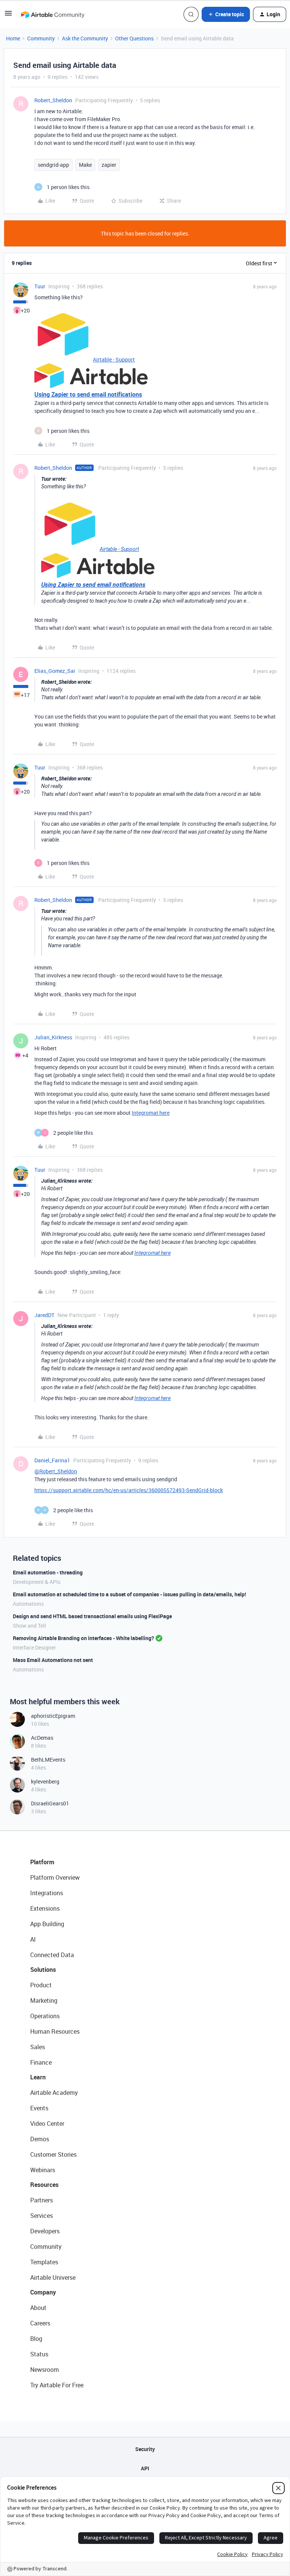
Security (145, 2449)
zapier (109, 165)
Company (43, 2292)
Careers (40, 2323)
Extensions (45, 1908)
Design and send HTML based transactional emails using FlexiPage (92, 1616)
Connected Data (52, 1955)
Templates (44, 2262)
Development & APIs (37, 1582)
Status (39, 2354)
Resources (44, 2185)
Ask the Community (85, 38)
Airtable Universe (53, 2277)
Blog (36, 2339)
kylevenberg (45, 1781)
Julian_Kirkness (53, 1037)
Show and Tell (29, 1626)
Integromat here (151, 1113)
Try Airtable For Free (57, 2385)
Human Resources (55, 2031)
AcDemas (42, 1738)
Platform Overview (55, 1877)
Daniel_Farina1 (52, 1460)
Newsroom (45, 2370)
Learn (38, 2077)
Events (39, 2108)
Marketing (44, 2000)
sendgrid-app (53, 165)
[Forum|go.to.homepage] (52, 14)
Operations (45, 2016)
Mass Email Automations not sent (53, 1660)
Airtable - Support (114, 359)
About (38, 2308)
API (145, 2468)
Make (85, 165)
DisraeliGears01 (50, 1803)
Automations (28, 1604)
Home (13, 38)
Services (42, 2216)
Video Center (47, 2124)
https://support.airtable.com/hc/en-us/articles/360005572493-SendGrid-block (129, 1490)
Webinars (43, 2170)
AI (33, 1939)
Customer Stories (53, 2154)
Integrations (47, 1893)
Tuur (40, 286)
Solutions (43, 1970)
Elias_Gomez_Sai (55, 671)
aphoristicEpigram (53, 1716)
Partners (42, 2200)
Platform (42, 1862)
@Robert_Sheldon (56, 1471)
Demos (40, 2139)
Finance (41, 2062)
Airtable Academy (54, 2093)
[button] (8, 16)
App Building (47, 1924)
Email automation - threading (48, 1572)
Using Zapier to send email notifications (88, 394)
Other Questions (134, 38)
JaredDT (44, 1315)
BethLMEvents (48, 1760)
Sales (38, 2047)
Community (41, 38)
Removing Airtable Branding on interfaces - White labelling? (83, 1638)
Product (41, 1985)
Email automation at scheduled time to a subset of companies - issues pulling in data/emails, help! (130, 1594)
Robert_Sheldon (53, 100)
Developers (45, 2231)
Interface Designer (34, 1647)
